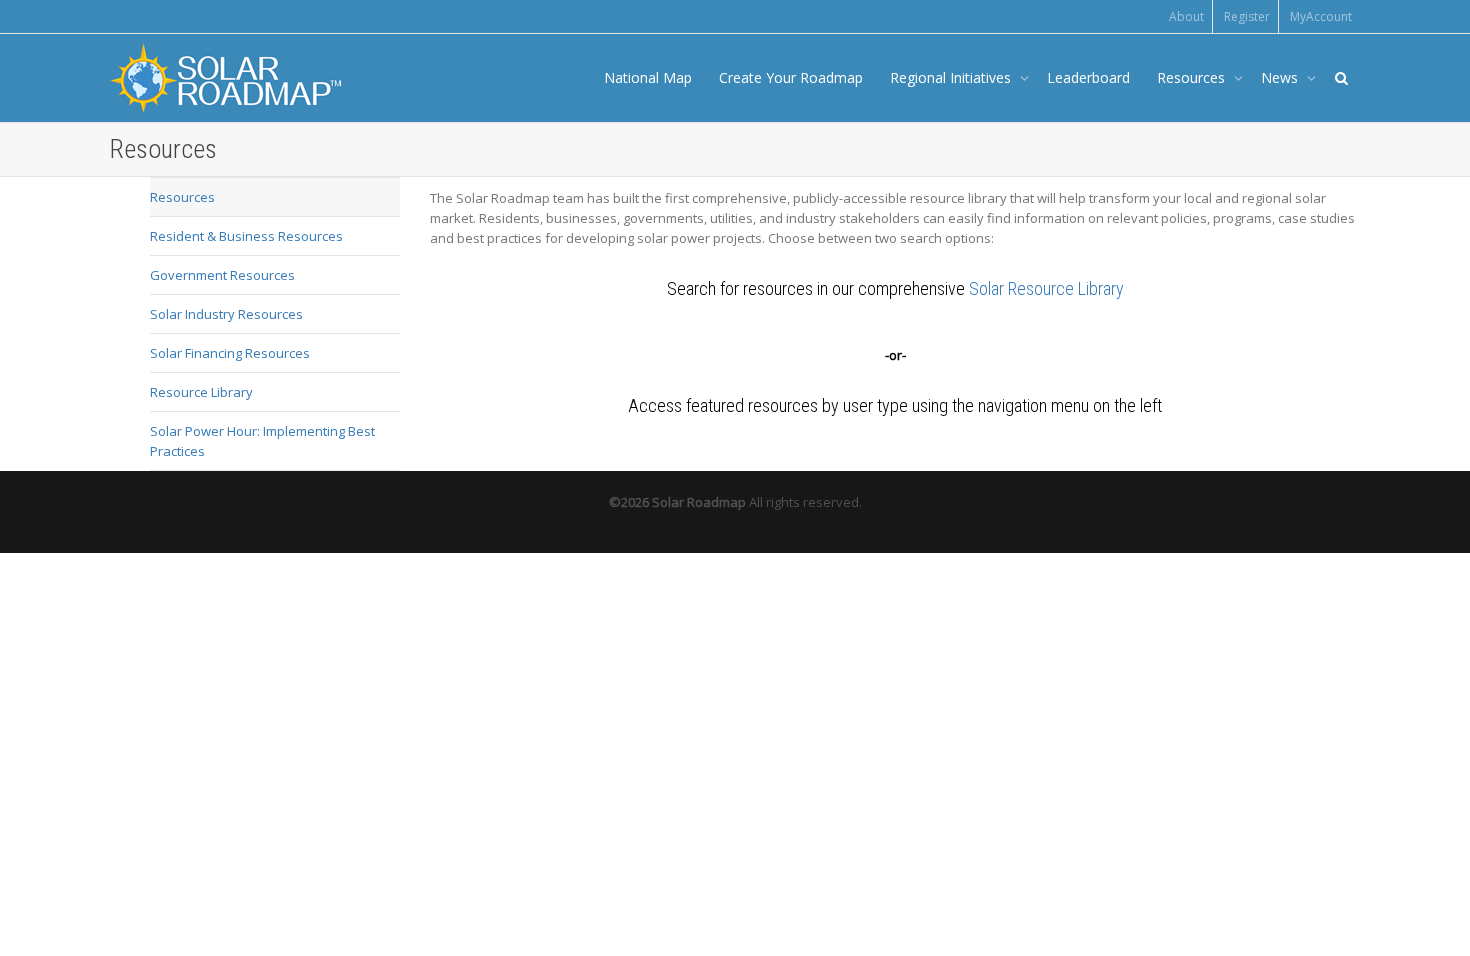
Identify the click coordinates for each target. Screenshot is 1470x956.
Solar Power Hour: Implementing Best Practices (262, 441)
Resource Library (201, 392)
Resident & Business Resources (246, 236)
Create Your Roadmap (791, 77)
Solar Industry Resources (226, 314)
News (1281, 77)
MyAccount (1321, 16)
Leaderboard (1088, 77)
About (1186, 16)
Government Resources (222, 275)
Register (1247, 16)
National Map (648, 77)
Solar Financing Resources (230, 353)
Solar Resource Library (1046, 288)
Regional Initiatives (952, 77)
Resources (1193, 77)
